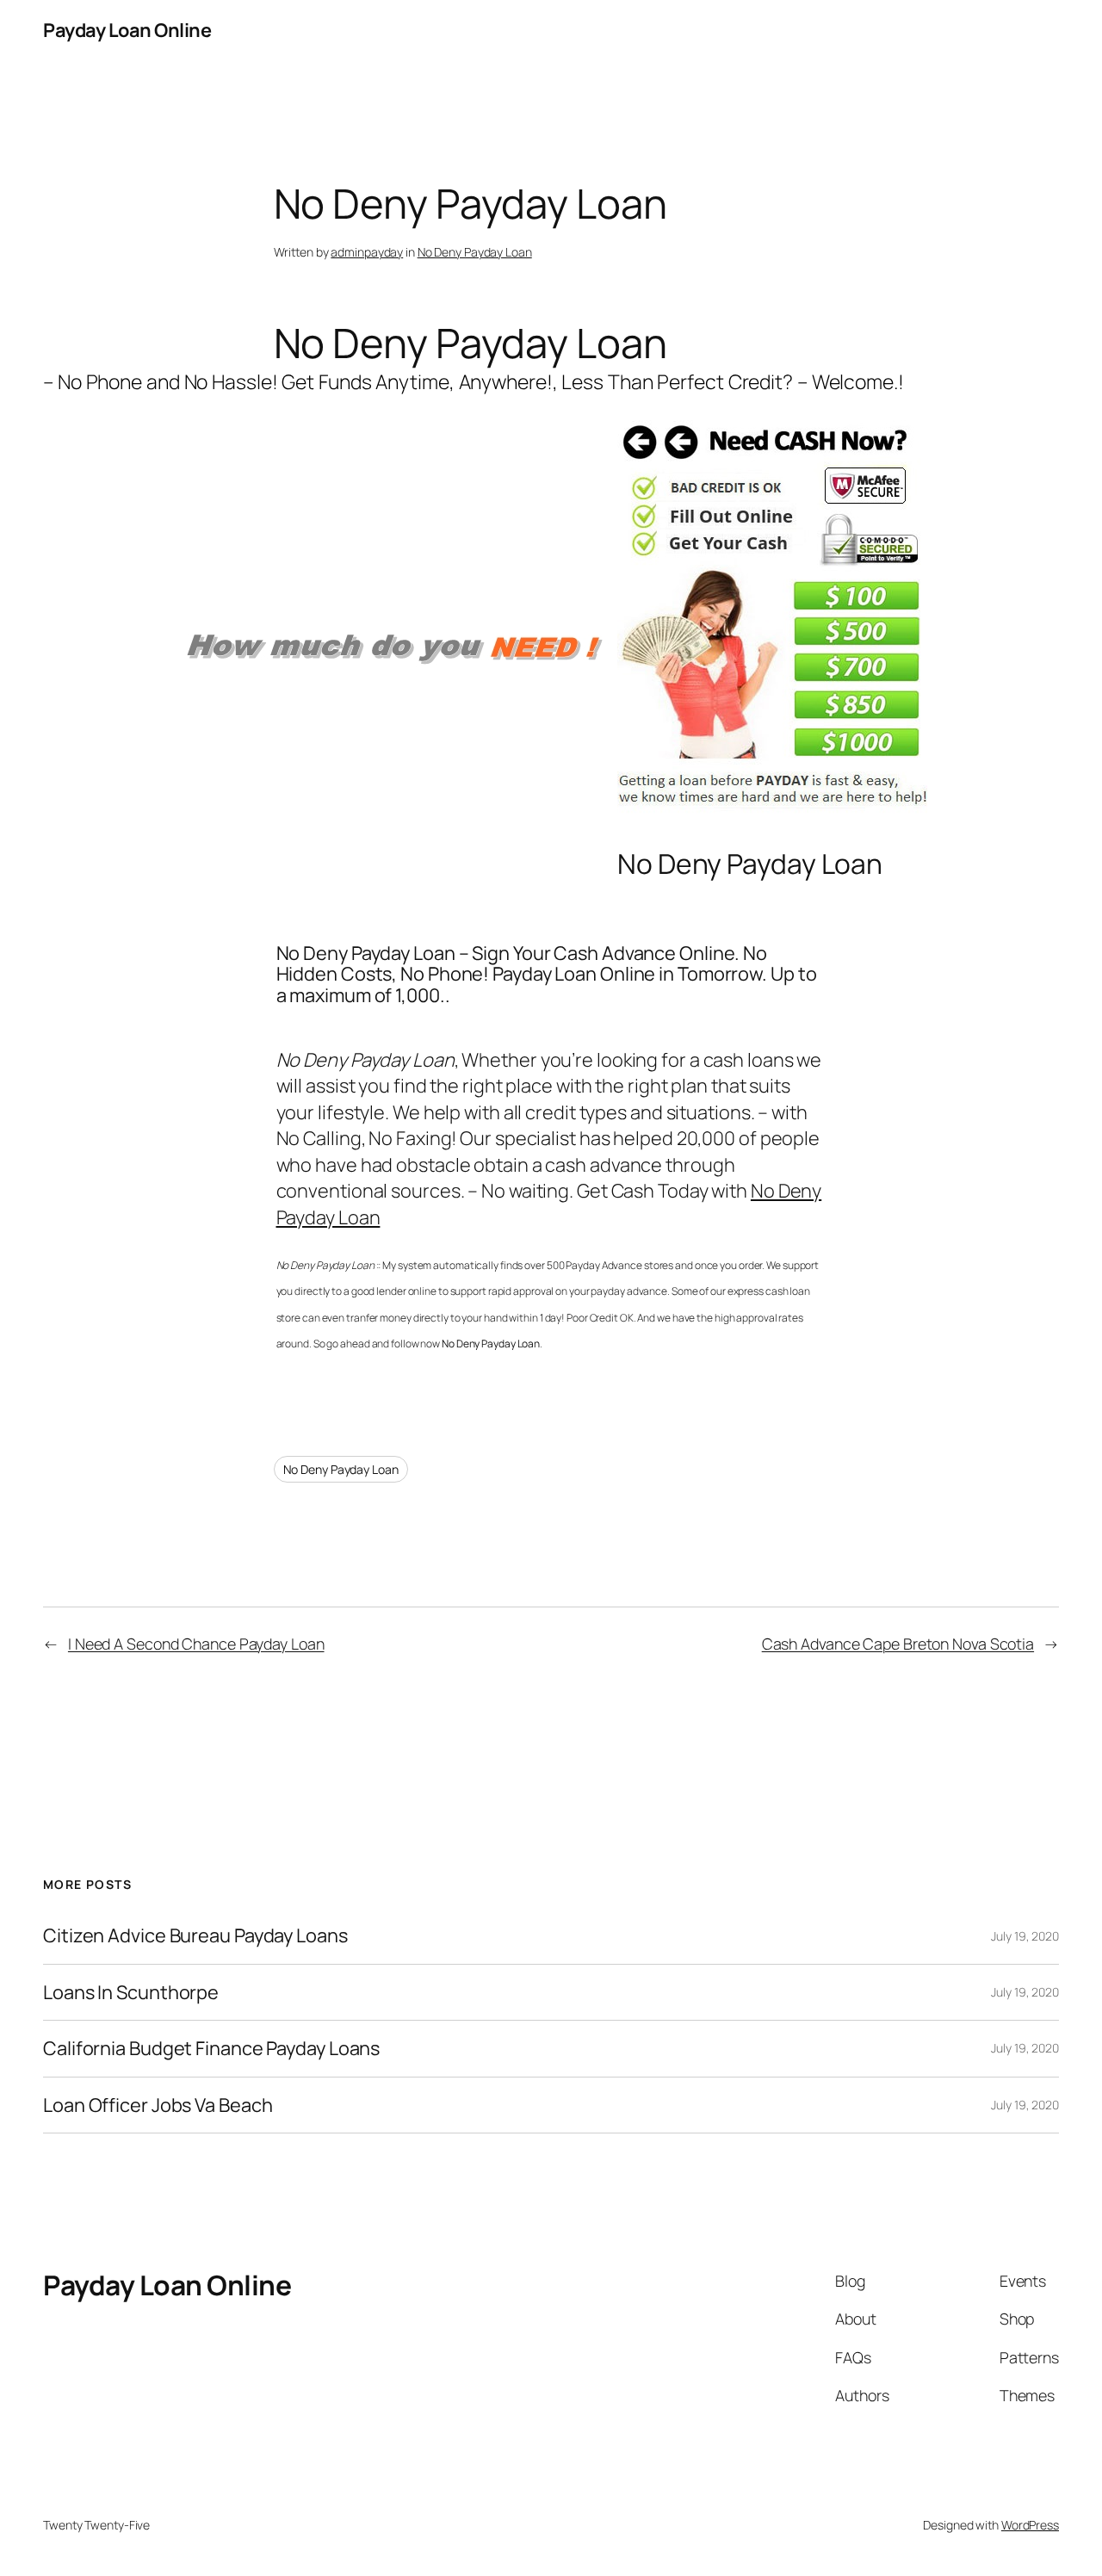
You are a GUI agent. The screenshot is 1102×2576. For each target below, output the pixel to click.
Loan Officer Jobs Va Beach (158, 2105)
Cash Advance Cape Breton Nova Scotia (898, 1644)
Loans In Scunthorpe (131, 1992)
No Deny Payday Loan (475, 252)
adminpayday (367, 252)
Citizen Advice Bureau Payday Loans (195, 1935)
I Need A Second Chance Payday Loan (196, 1644)
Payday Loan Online (127, 30)
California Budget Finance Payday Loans (211, 2048)
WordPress (1030, 2525)
